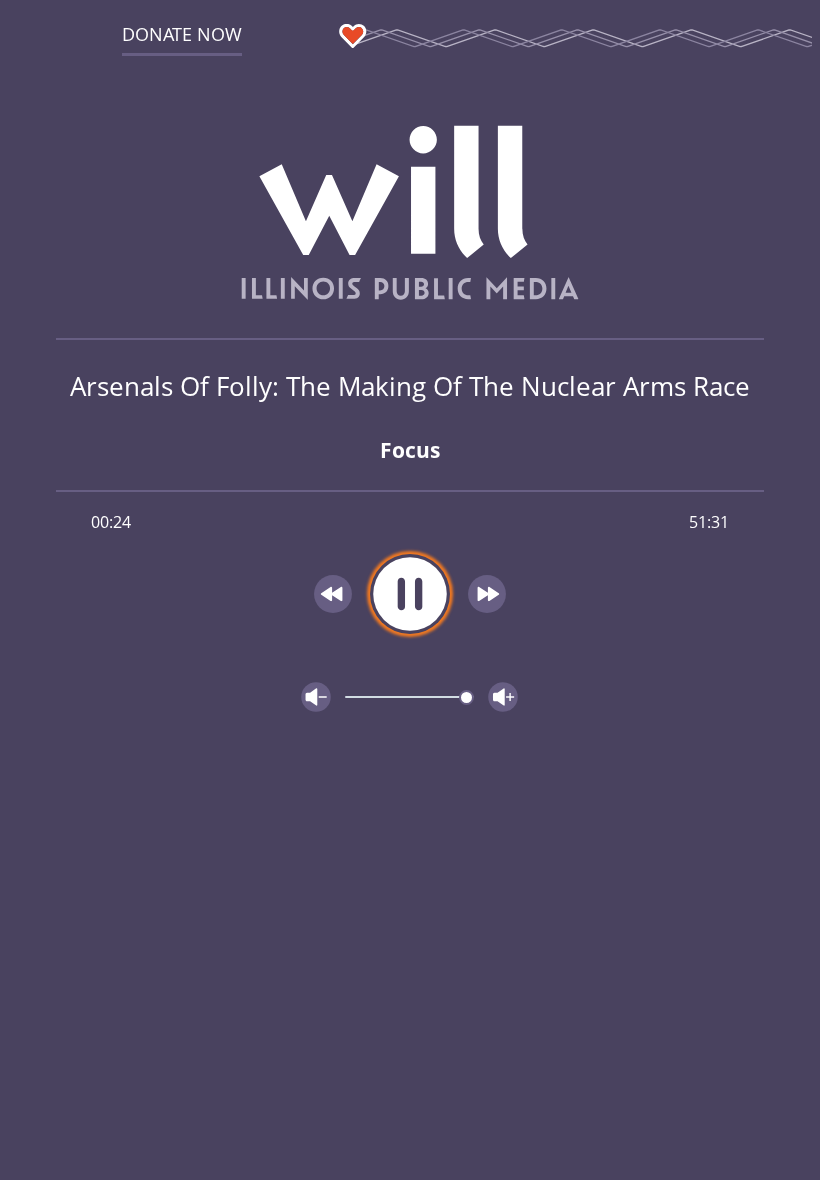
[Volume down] (316, 697)
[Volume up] (503, 697)
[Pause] (410, 594)
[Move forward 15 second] (487, 594)
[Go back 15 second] (333, 594)
